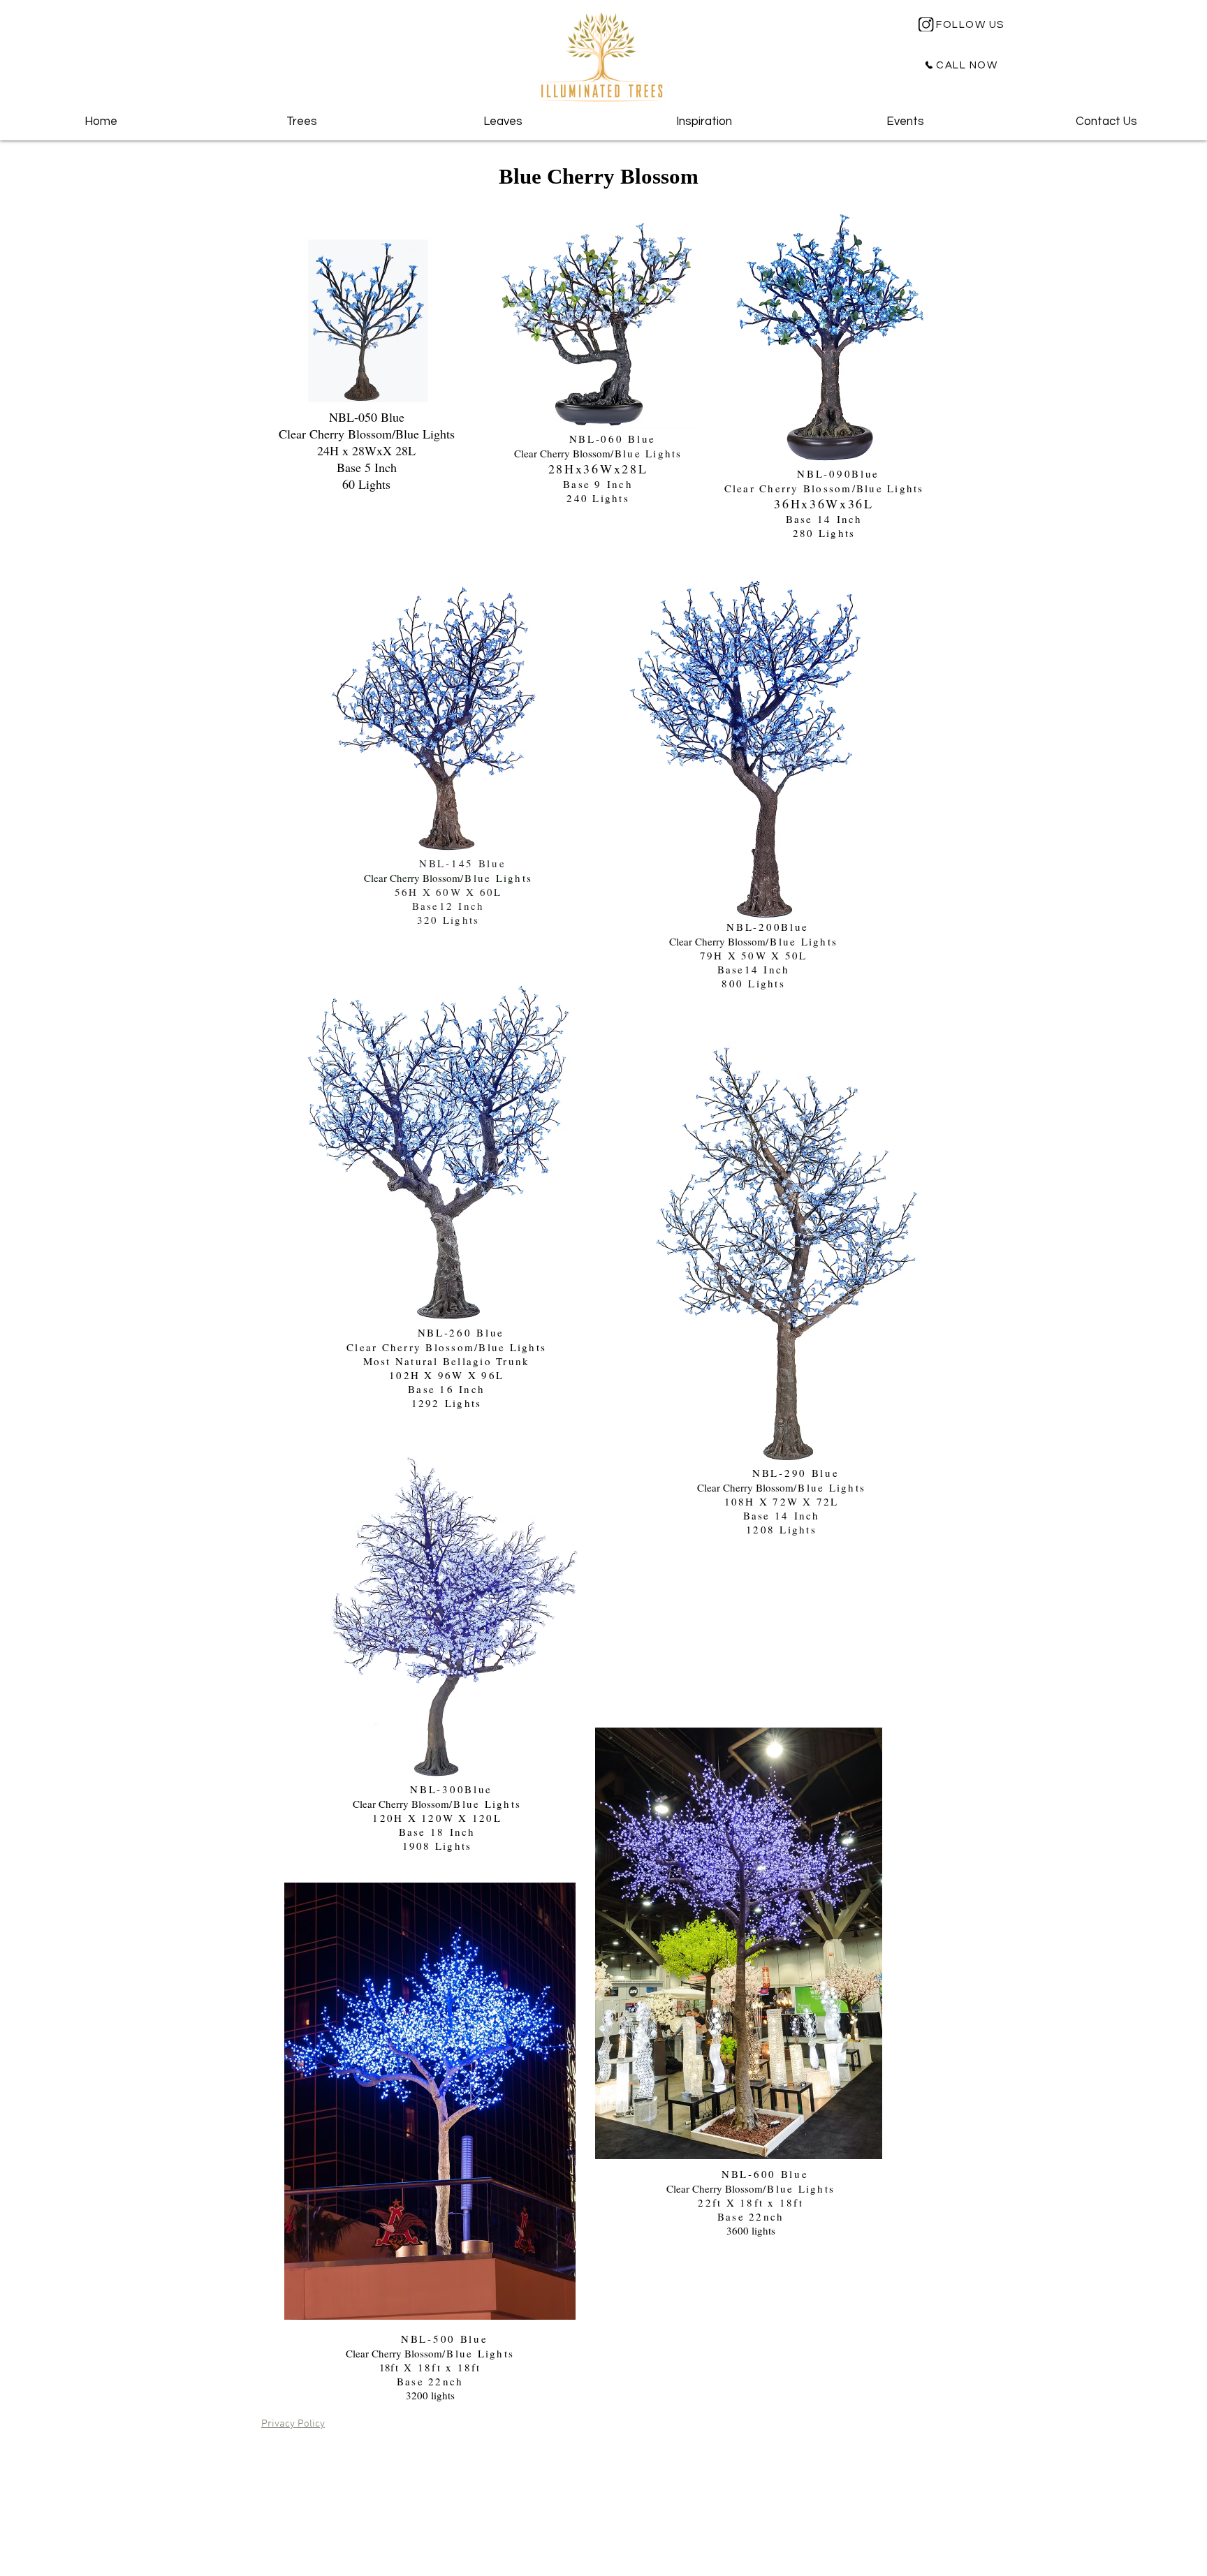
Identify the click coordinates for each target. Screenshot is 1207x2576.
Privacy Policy (293, 2424)
